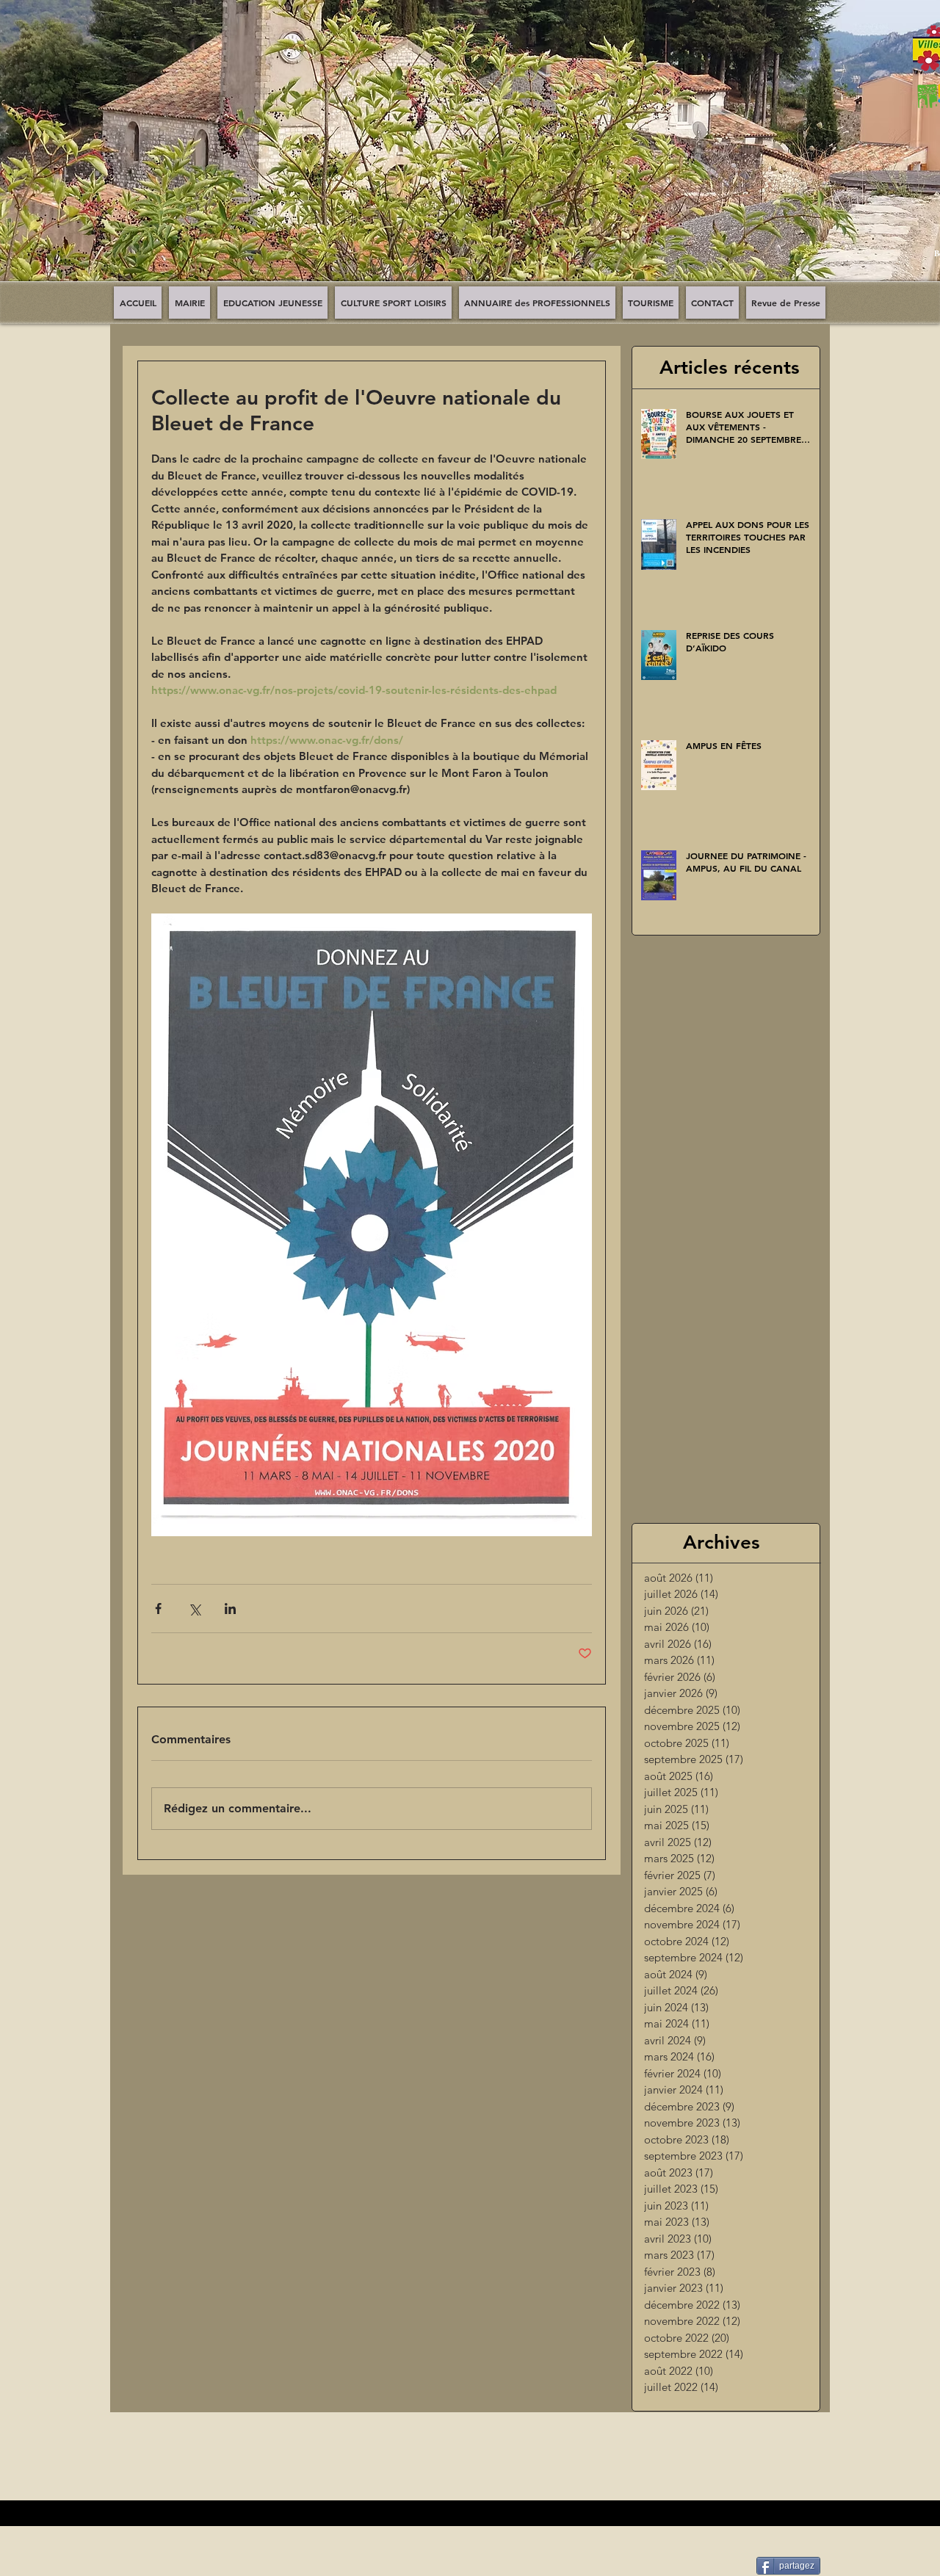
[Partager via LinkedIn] (230, 1609)
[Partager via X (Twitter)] (194, 1609)
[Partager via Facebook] (158, 1609)
